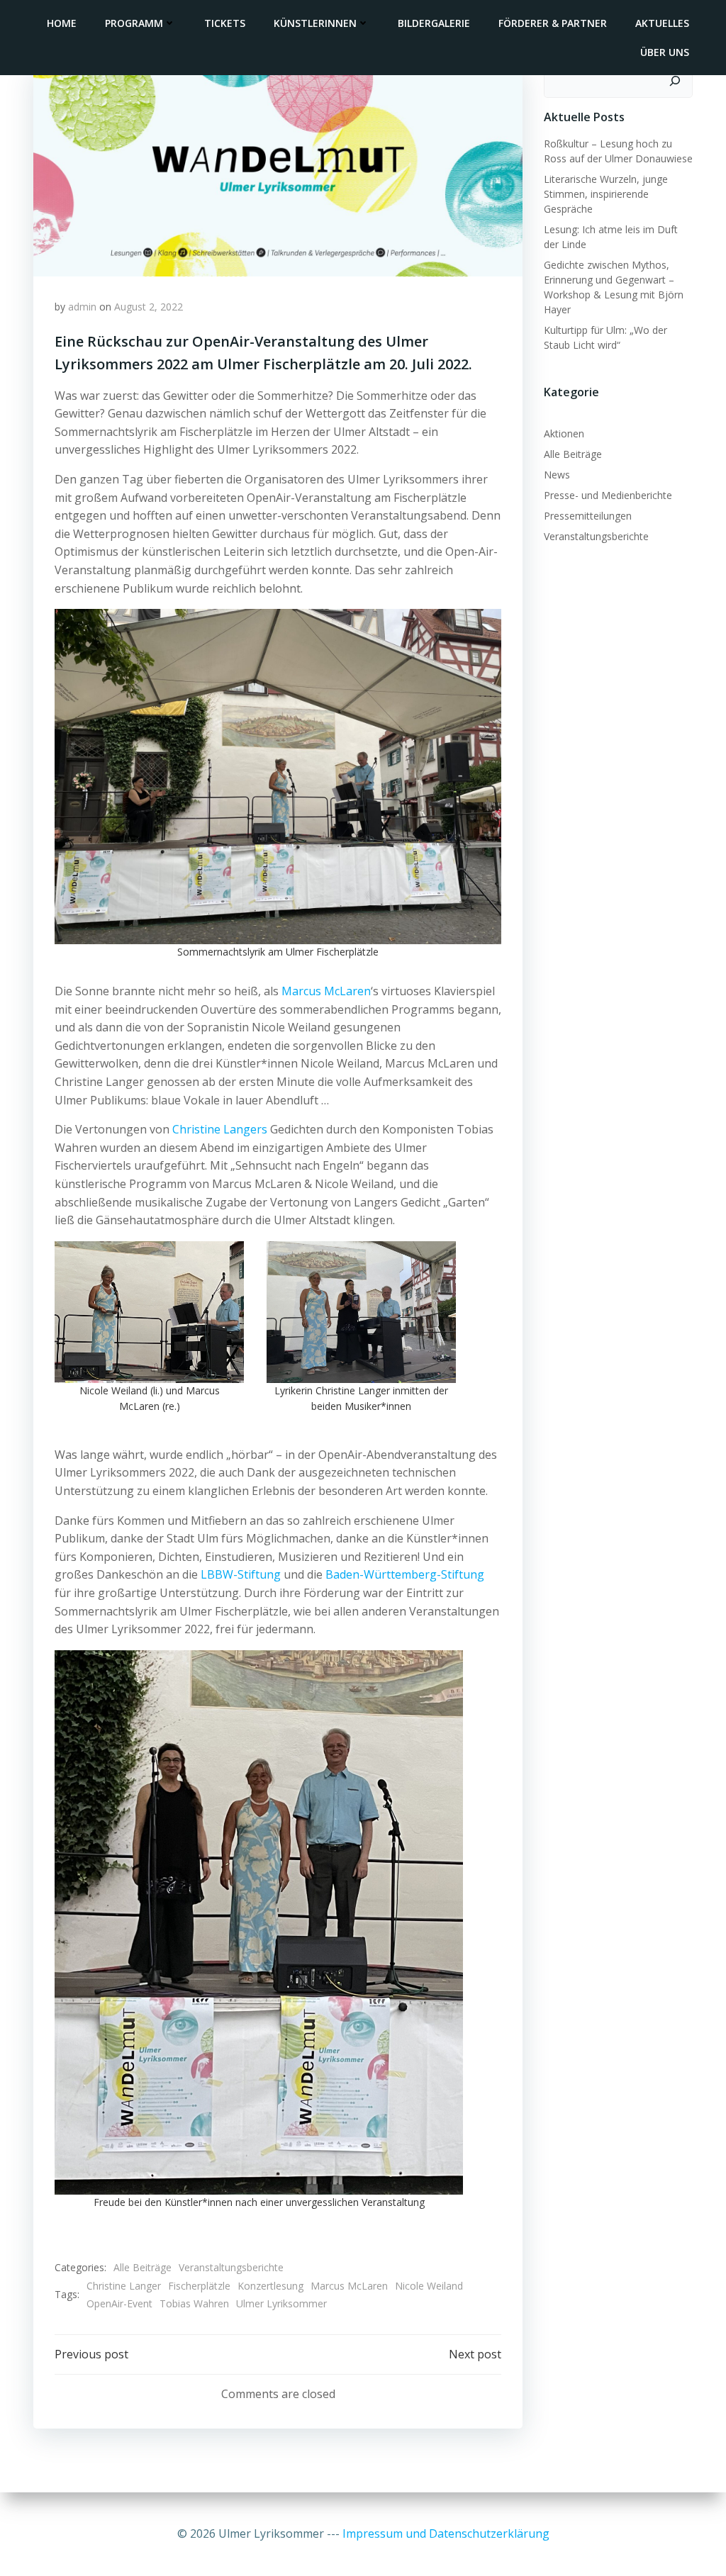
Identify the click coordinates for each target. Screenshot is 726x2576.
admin (82, 307)
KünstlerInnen (315, 23)
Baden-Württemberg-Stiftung (405, 1574)
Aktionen (564, 433)
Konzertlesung (270, 2286)
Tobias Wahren (194, 2303)
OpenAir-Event (119, 2303)
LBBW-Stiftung (241, 1574)
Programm (134, 23)
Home (62, 23)
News (557, 475)
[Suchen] (675, 81)
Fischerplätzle (199, 2286)
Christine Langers (220, 1129)
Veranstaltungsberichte (231, 2267)
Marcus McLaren (326, 991)
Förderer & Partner (553, 23)
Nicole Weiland (429, 2286)
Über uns (665, 52)
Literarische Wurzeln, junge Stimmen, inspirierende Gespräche (606, 194)
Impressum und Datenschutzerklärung (446, 2533)
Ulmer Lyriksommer (281, 2303)
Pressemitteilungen (588, 516)
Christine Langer (124, 2286)
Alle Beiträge (143, 2267)
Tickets (225, 23)
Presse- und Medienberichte (608, 495)
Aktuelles (662, 23)
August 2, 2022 (149, 307)
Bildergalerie (434, 23)
